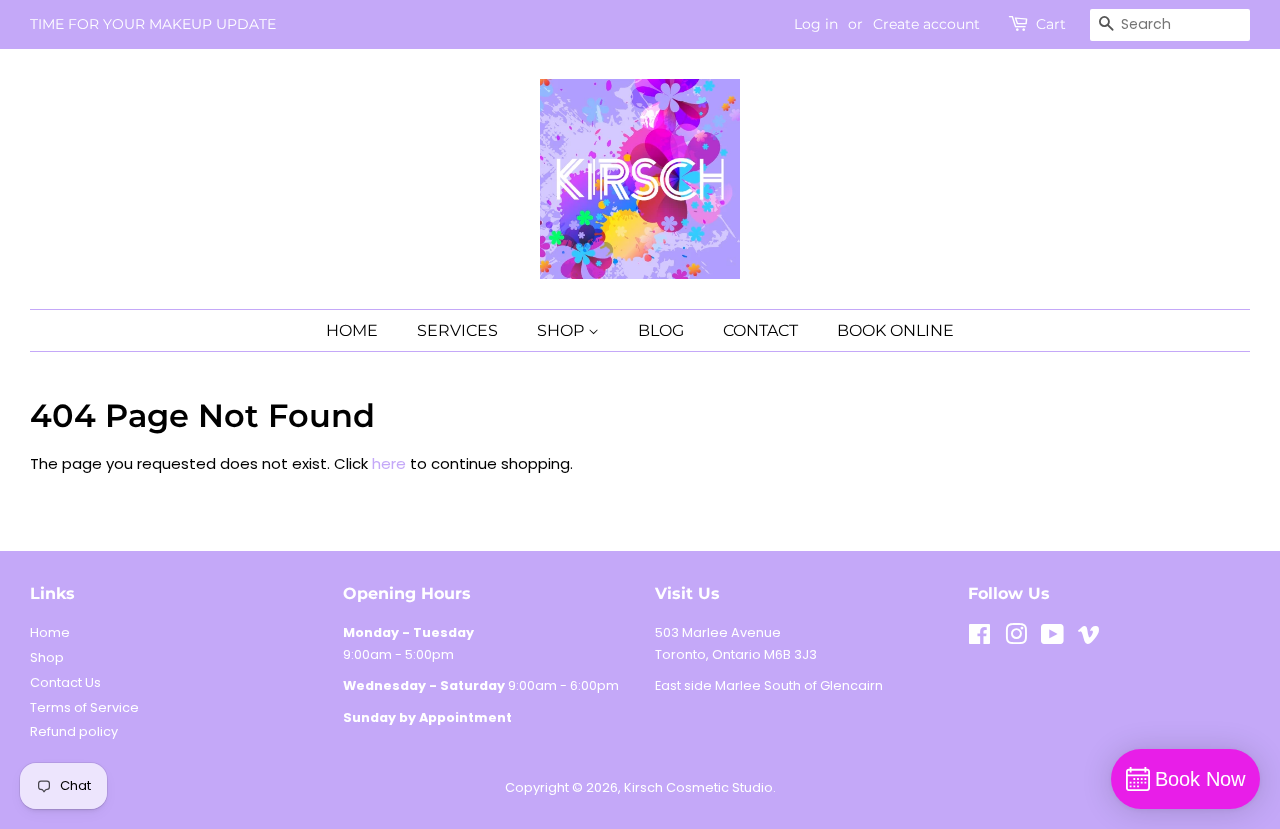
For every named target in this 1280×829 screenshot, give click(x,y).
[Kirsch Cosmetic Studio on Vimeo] (1089, 638)
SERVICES (457, 330)
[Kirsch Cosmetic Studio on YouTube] (1052, 638)
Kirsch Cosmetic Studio (698, 787)
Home (50, 632)
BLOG (661, 330)
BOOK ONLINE (895, 330)
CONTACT (760, 330)
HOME (352, 330)
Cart (1051, 24)
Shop (47, 657)
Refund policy (74, 731)
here (389, 463)
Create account (926, 24)
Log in (816, 24)
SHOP (562, 330)
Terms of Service (84, 707)
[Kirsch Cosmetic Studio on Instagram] (1016, 638)
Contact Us (65, 682)
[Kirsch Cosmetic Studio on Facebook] (979, 638)
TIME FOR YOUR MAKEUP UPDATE (153, 24)
